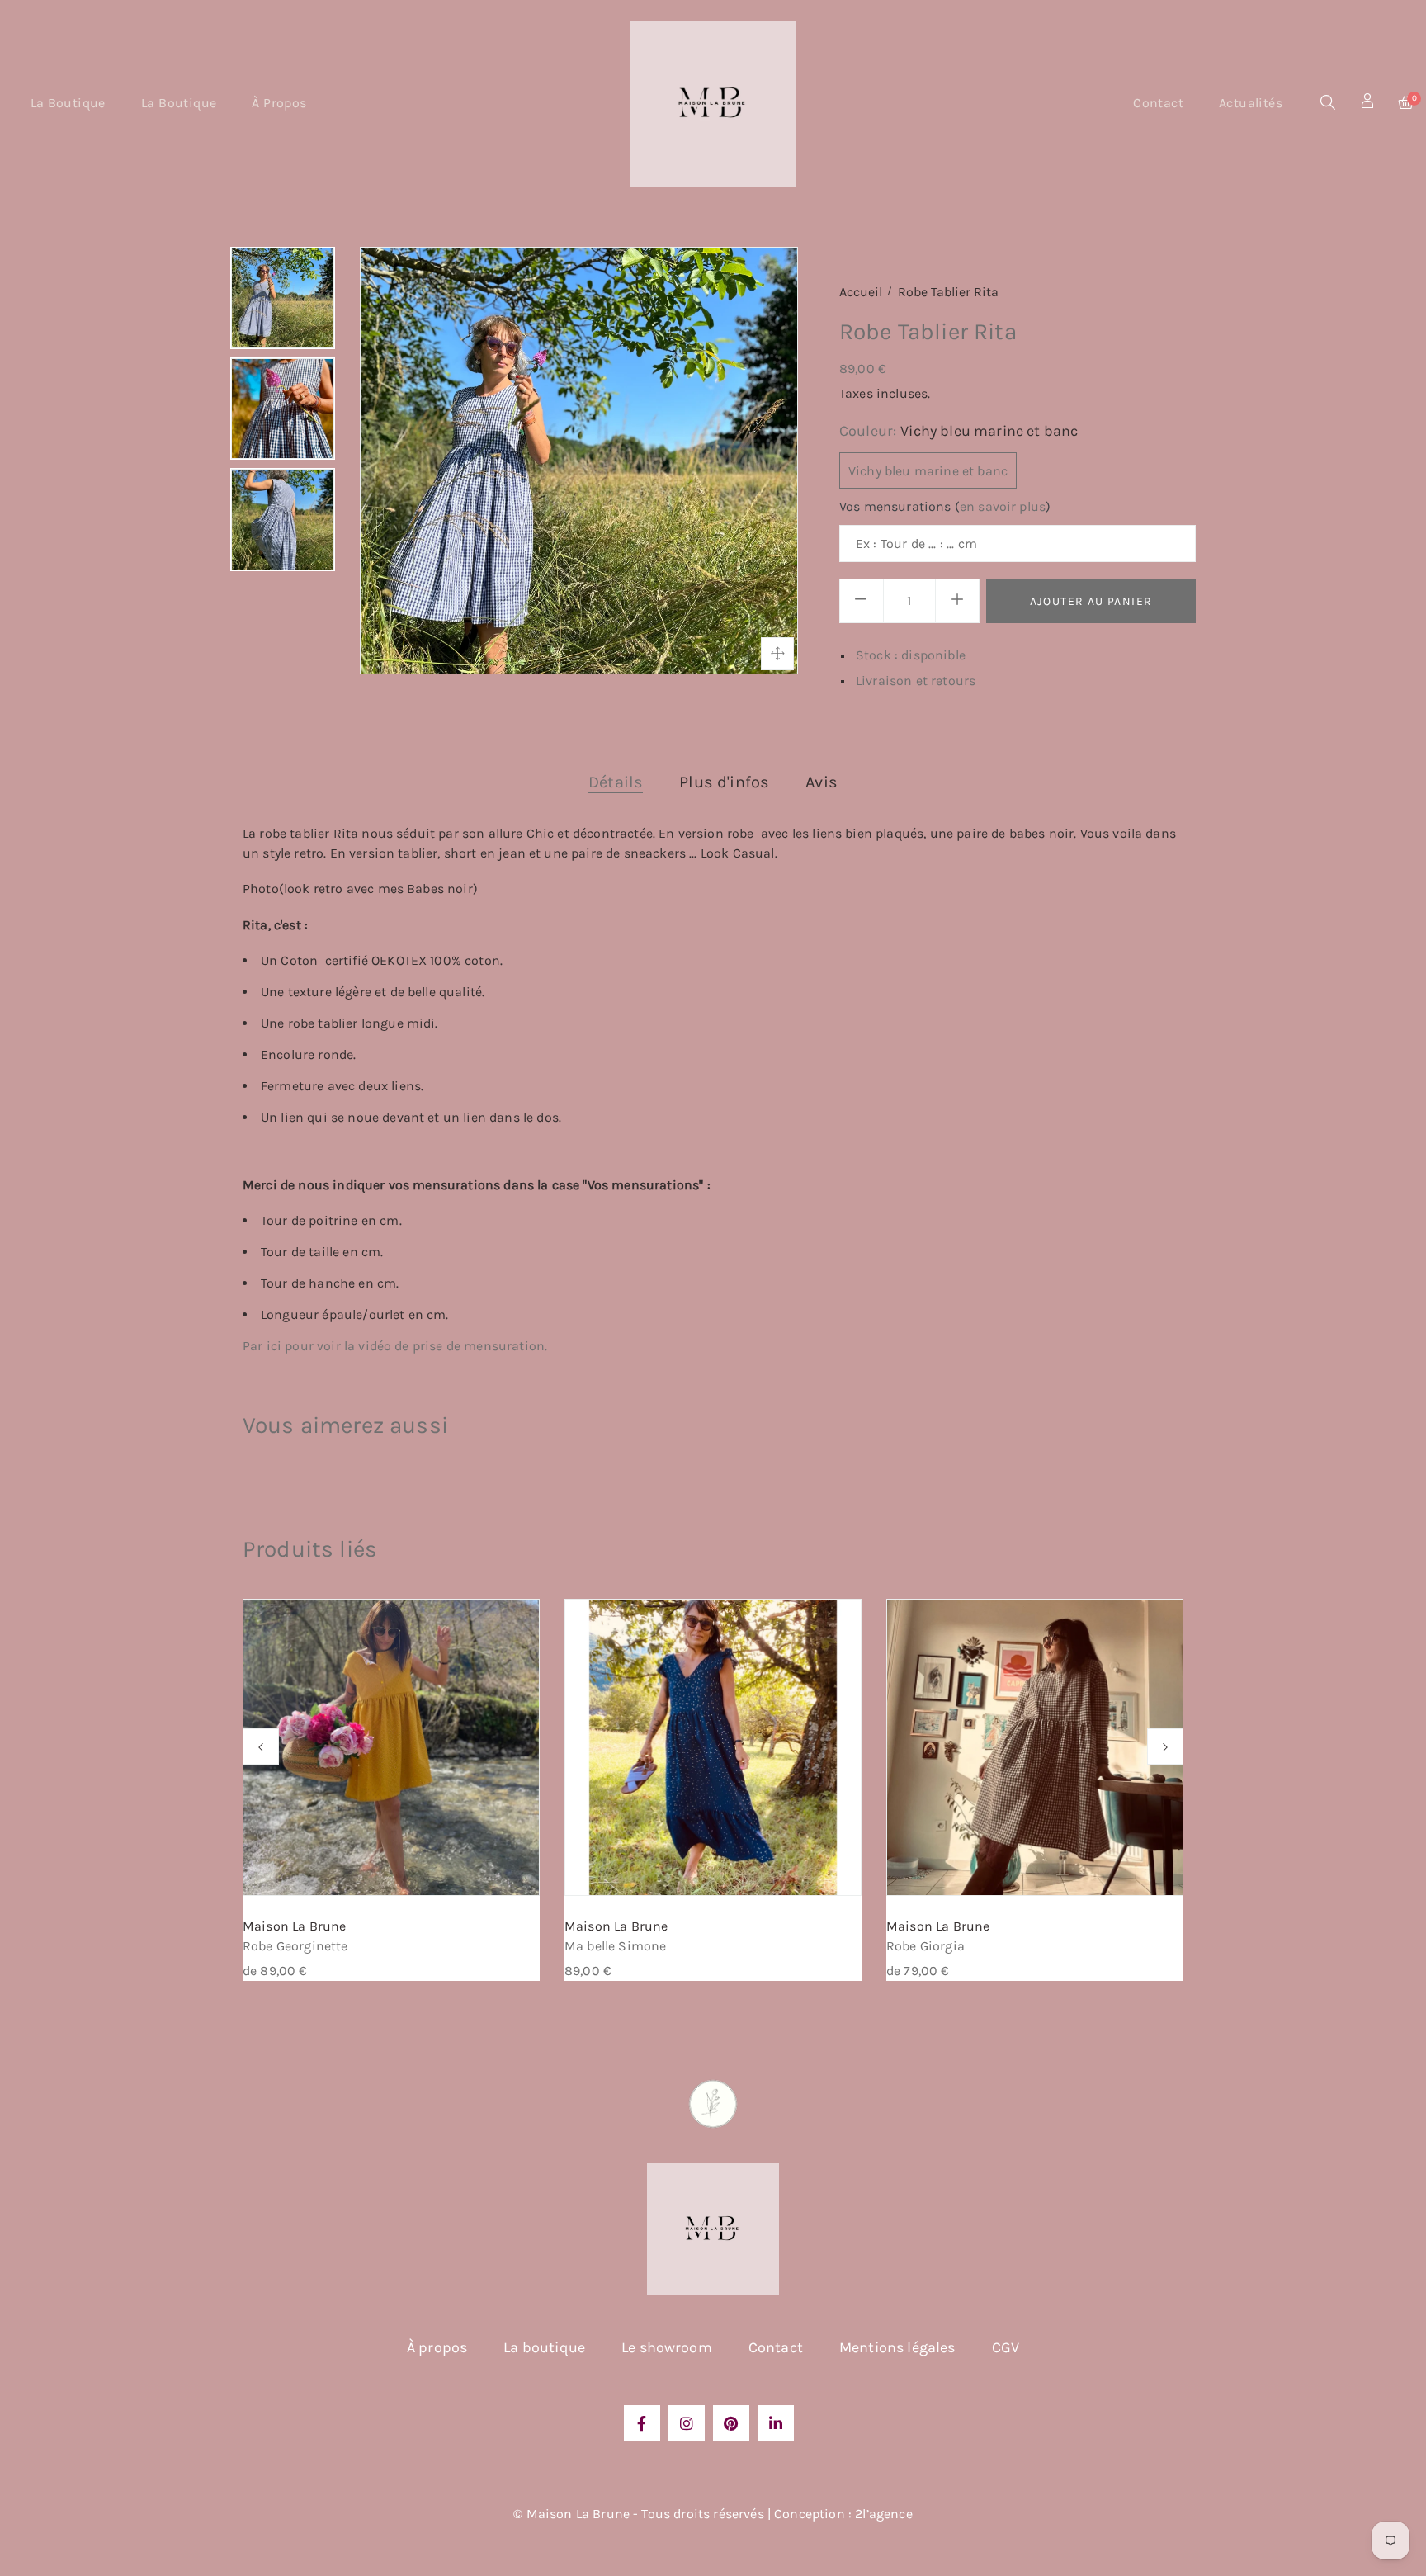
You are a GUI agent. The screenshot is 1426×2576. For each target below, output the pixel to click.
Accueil (861, 292)
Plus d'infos (724, 782)
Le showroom (667, 2347)
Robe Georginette (295, 1946)
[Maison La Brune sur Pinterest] (731, 2423)
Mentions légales (897, 2347)
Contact (776, 2347)
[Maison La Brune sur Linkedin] (776, 2423)
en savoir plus (1003, 506)
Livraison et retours (916, 681)
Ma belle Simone (615, 1946)
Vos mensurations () (945, 506)
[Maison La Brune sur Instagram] (687, 2423)
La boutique (544, 2347)
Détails (616, 782)
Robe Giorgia (925, 1946)
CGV (1006, 2347)
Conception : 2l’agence (843, 2514)
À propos (437, 2347)
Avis (822, 782)
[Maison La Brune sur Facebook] (642, 2423)
